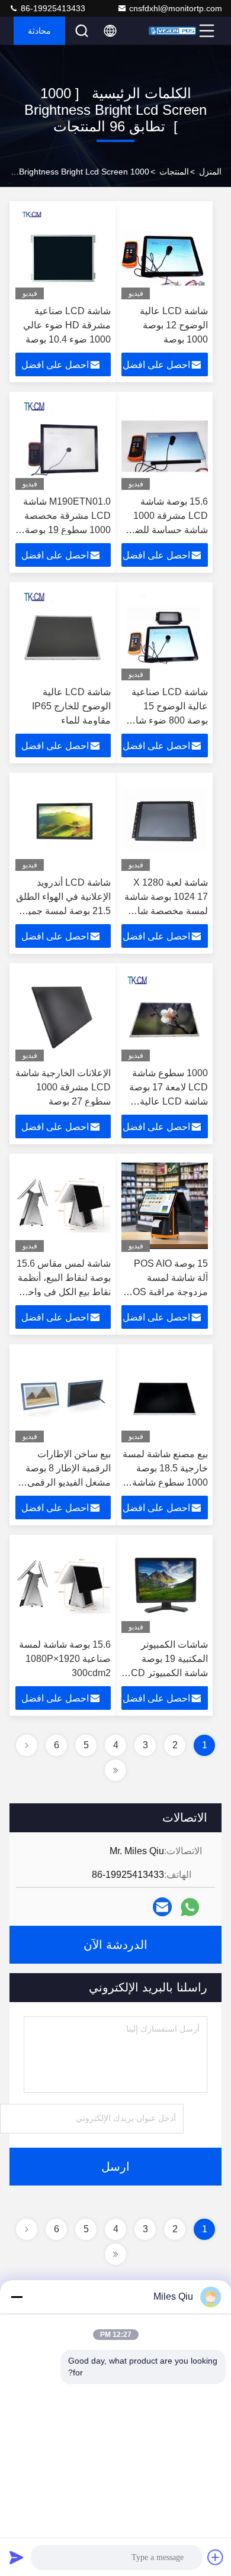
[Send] (17, 2557)
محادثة (39, 31)
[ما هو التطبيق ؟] (190, 1907)
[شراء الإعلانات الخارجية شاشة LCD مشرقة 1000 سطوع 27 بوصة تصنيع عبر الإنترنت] (63, 1015)
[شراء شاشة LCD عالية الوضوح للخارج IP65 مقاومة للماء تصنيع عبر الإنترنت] (63, 634)
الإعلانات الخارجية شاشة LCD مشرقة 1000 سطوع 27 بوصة (63, 1087)
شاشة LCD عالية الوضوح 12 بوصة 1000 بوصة (174, 325)
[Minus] (17, 2297)
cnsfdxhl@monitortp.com (176, 8)
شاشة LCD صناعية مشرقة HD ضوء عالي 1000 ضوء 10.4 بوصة (67, 325)
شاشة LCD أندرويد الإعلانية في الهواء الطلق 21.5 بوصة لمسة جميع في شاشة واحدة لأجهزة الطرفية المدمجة (63, 911)
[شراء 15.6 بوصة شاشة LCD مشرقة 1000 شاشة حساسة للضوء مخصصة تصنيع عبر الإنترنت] (165, 444)
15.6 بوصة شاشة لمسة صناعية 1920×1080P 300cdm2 (65, 1659)
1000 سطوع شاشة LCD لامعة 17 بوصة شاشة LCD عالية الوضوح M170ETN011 (169, 1101)
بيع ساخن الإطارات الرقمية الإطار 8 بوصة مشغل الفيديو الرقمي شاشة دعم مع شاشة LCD (68, 1482)
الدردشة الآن (115, 1945)
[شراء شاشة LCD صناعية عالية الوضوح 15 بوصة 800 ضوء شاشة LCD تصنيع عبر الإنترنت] (165, 634)
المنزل (210, 172)
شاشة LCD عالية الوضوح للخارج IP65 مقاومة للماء (71, 706)
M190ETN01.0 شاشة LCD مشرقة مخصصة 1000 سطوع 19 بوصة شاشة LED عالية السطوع (67, 530)
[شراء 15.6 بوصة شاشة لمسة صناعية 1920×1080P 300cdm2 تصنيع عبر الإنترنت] (63, 1587)
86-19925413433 (52, 8)
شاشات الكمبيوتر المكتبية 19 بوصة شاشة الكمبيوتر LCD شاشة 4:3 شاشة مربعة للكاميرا (167, 1673)
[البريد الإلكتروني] (162, 1907)
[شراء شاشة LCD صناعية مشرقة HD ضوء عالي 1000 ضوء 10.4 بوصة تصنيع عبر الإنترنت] (63, 253)
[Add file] (216, 2557)
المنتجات (174, 172)
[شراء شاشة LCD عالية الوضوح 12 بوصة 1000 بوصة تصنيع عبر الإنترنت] (165, 253)
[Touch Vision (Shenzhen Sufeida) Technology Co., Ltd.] (172, 31)
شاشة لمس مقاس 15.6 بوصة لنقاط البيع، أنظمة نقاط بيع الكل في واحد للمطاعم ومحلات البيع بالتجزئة (64, 1292)
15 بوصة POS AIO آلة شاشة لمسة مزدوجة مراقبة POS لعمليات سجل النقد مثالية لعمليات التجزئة (165, 1292)
